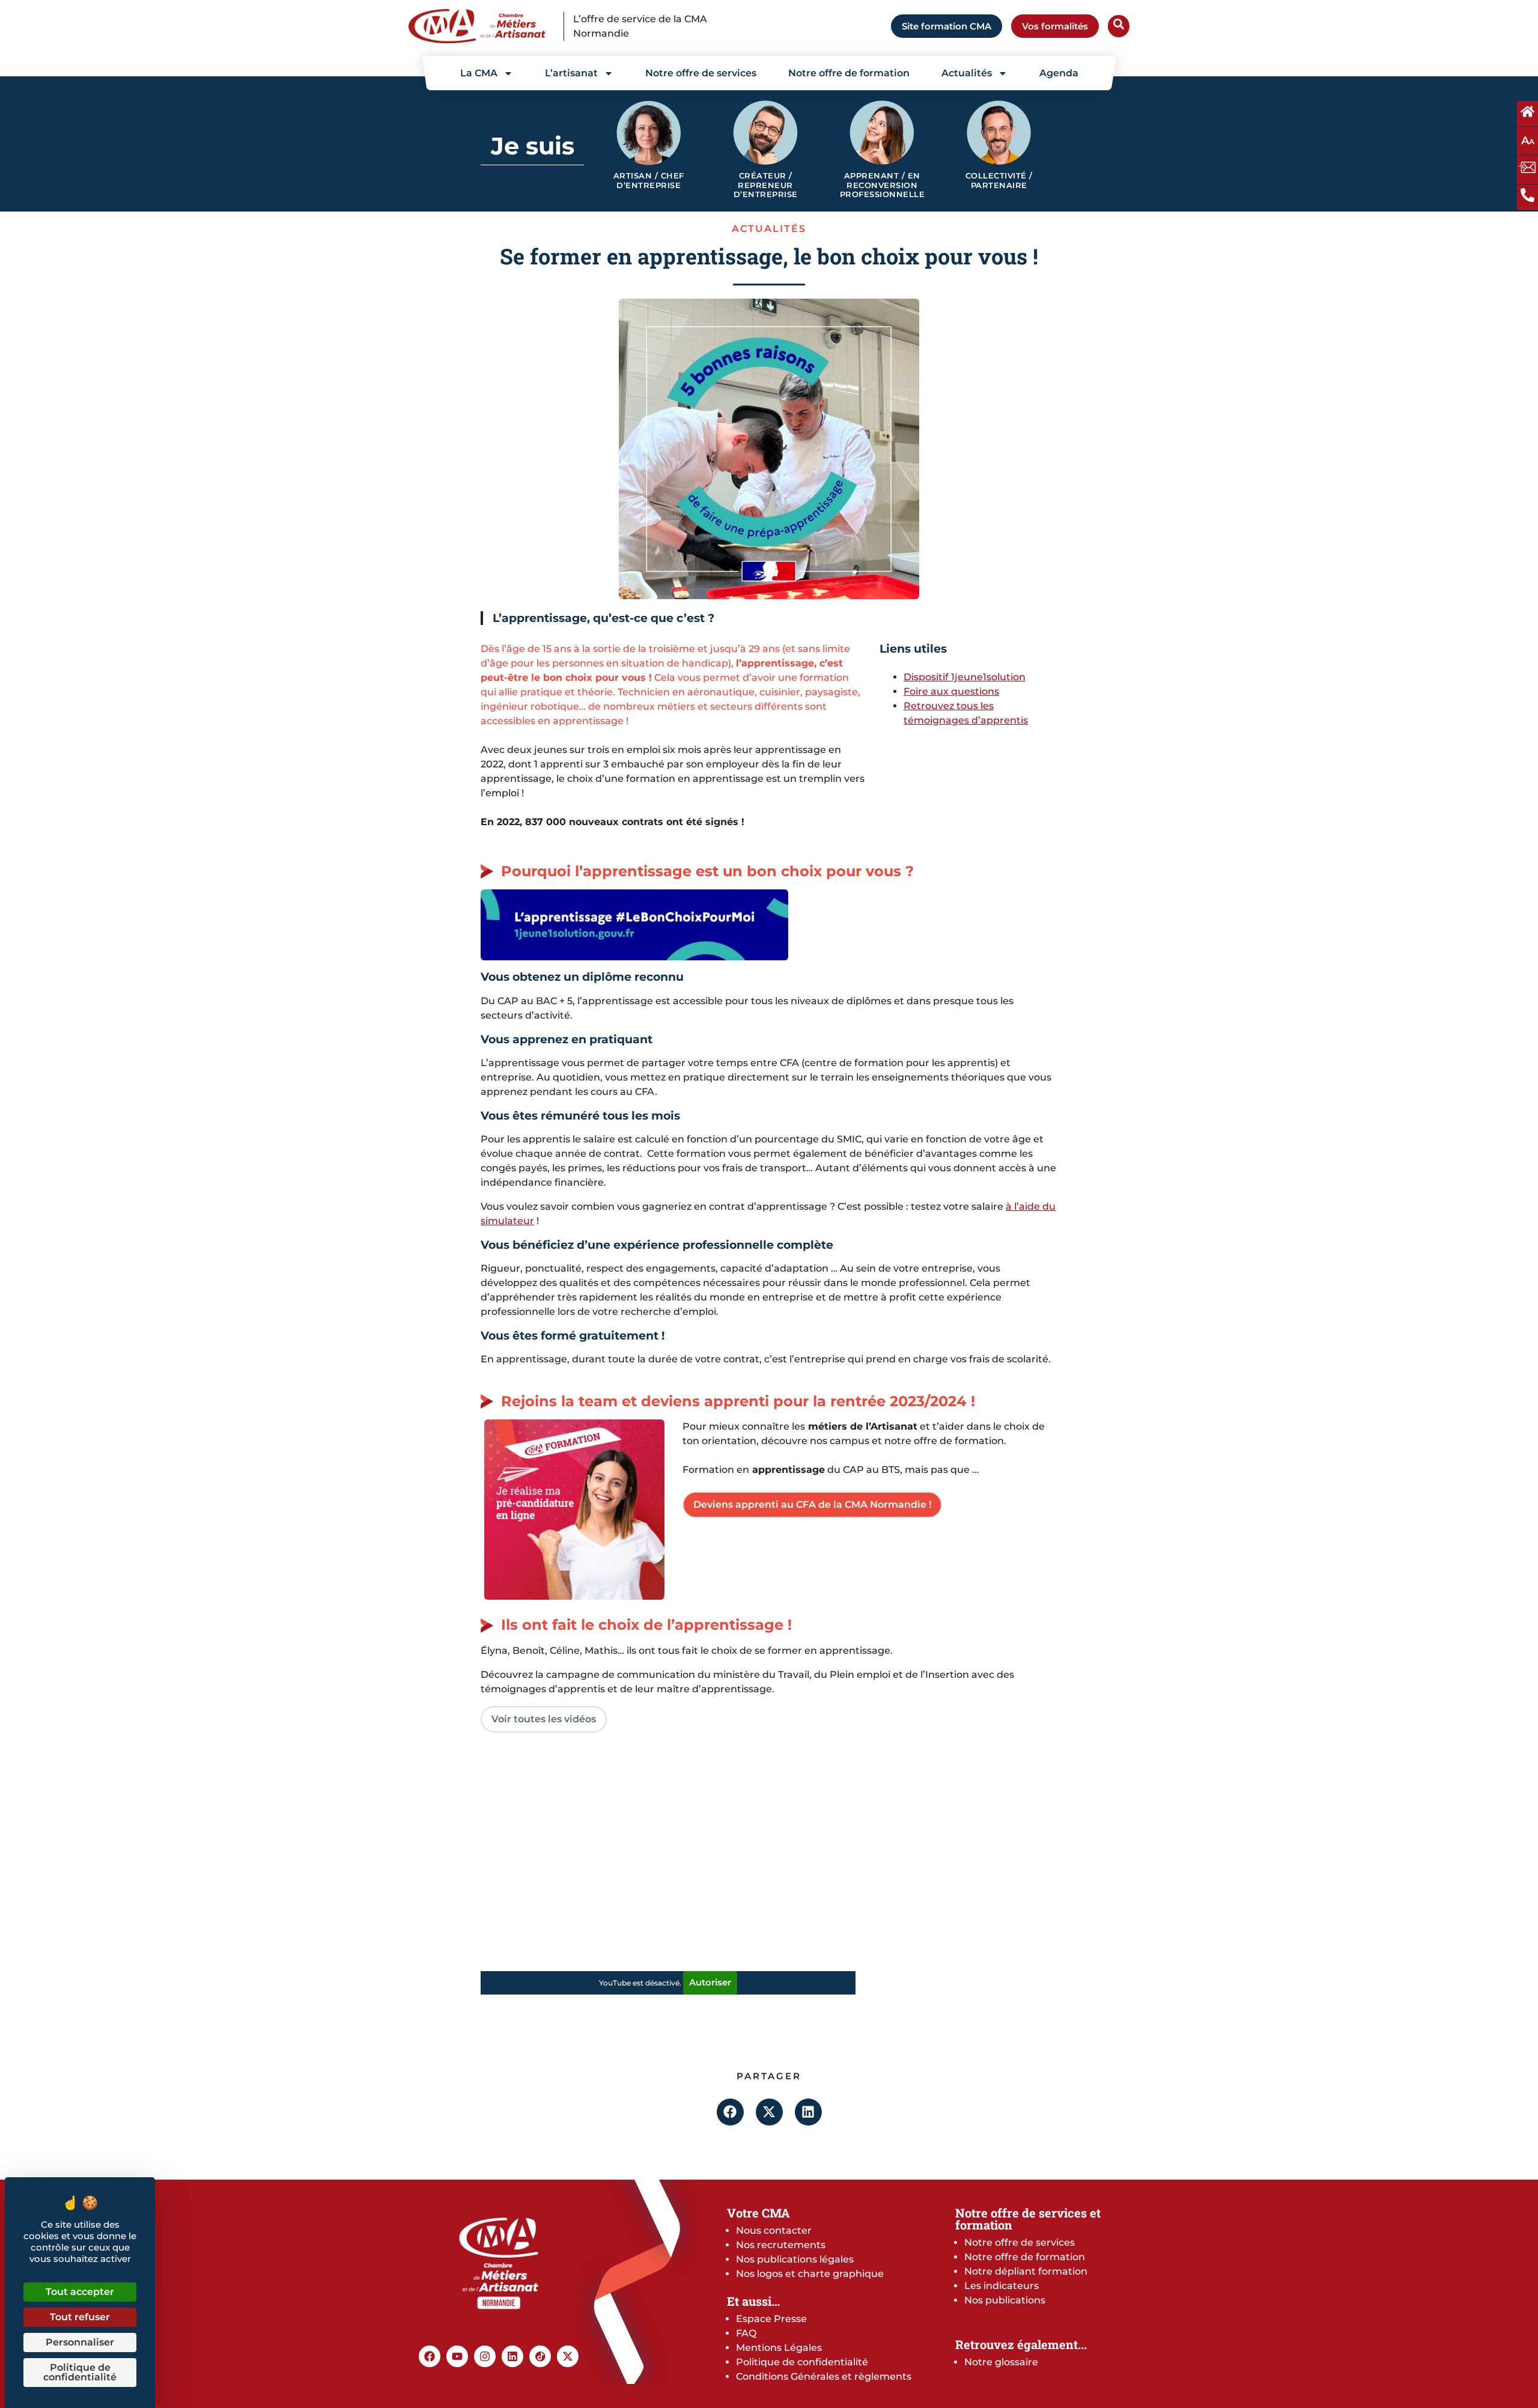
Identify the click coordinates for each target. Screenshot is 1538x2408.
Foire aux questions (951, 691)
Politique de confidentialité (802, 2362)
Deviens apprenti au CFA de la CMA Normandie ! (812, 1504)
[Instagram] (485, 2356)
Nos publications (1005, 2300)
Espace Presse (771, 2319)
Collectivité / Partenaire (999, 181)
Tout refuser (80, 2317)
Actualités (967, 73)
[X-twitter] (568, 2356)
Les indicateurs (1002, 2286)
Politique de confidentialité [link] (80, 2372)
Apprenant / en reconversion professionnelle (883, 185)
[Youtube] (457, 2356)
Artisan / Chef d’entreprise (649, 181)
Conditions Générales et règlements (824, 2376)
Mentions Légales (779, 2348)
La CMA (479, 73)
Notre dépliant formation (1026, 2271)
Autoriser (710, 1982)
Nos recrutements (781, 2245)
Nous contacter (774, 2230)
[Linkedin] (512, 2356)
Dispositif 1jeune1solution (965, 677)
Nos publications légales (795, 2259)
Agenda (1059, 73)
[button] (730, 2112)
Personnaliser (80, 2342)
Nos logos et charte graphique (810, 2274)
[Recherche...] (1119, 26)
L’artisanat (571, 73)
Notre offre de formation (849, 73)
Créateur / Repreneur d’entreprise (766, 185)
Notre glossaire (1001, 2362)
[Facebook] (430, 2356)
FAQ (746, 2333)
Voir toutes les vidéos (544, 1719)
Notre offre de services (701, 73)
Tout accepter (80, 2292)
